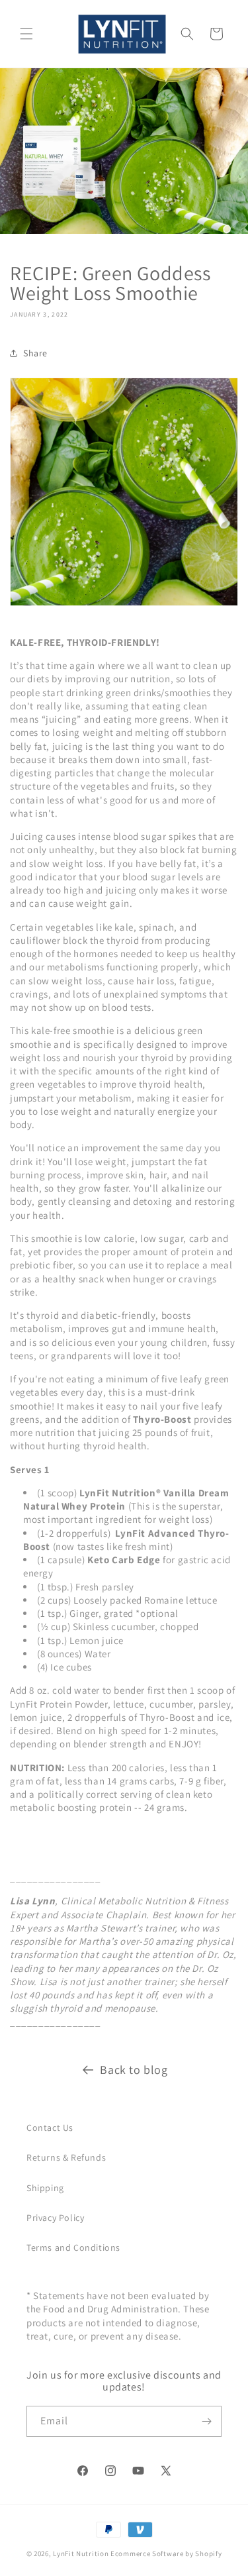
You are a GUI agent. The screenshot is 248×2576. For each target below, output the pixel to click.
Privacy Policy (55, 2218)
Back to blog (134, 2070)
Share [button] (35, 353)
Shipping (45, 2188)
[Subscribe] (206, 2421)
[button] (26, 34)
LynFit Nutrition (81, 2553)
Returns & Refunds (66, 2157)
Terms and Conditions (73, 2247)
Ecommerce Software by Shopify (166, 2553)
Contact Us (50, 2128)
